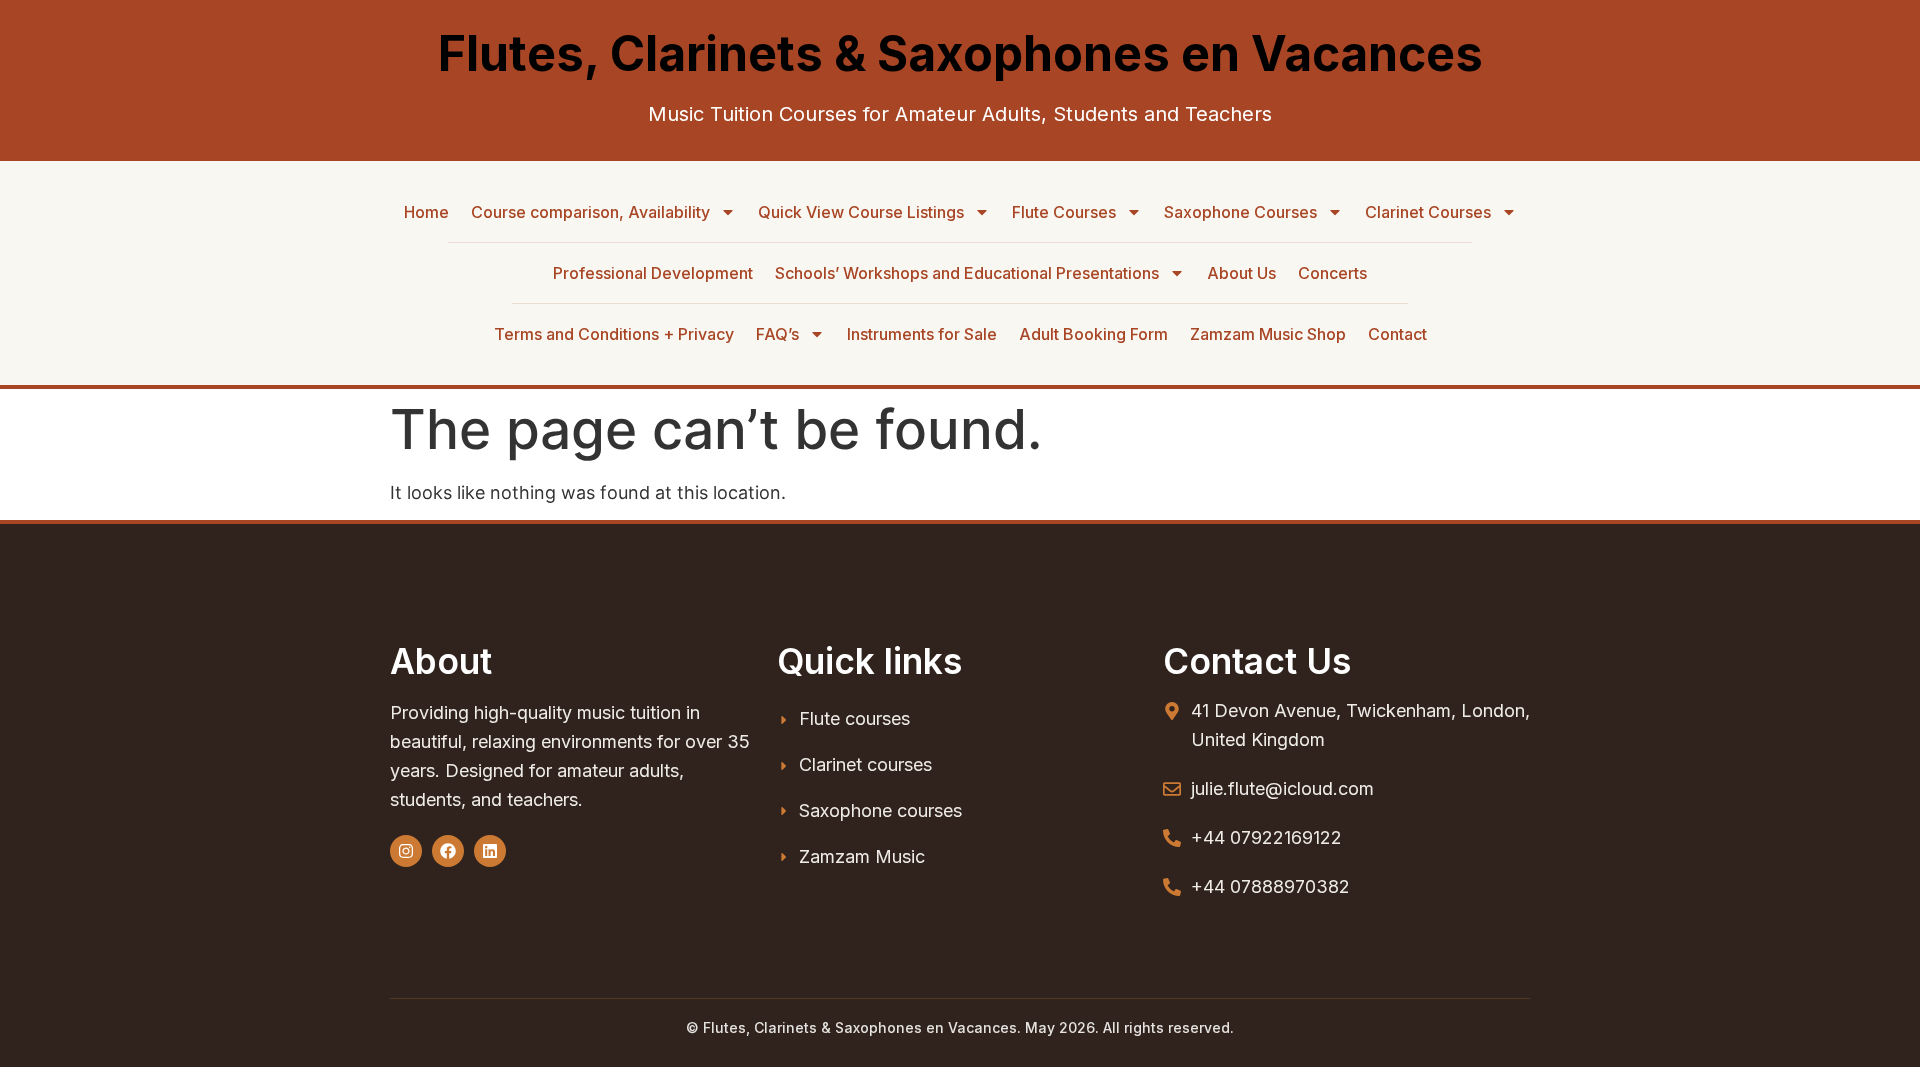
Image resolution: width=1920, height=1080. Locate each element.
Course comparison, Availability (590, 212)
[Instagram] (406, 851)
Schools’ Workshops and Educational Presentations (967, 273)
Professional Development (653, 273)
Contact (1397, 334)
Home (426, 212)
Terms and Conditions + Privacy (614, 334)
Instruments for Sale (922, 334)
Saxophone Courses (1240, 212)
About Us (1241, 273)
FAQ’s (777, 334)
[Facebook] (448, 851)
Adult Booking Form (1093, 334)
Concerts (1332, 273)
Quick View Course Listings (861, 212)
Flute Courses (1064, 212)
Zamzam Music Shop (1268, 334)
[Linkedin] (490, 851)
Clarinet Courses (1428, 212)
